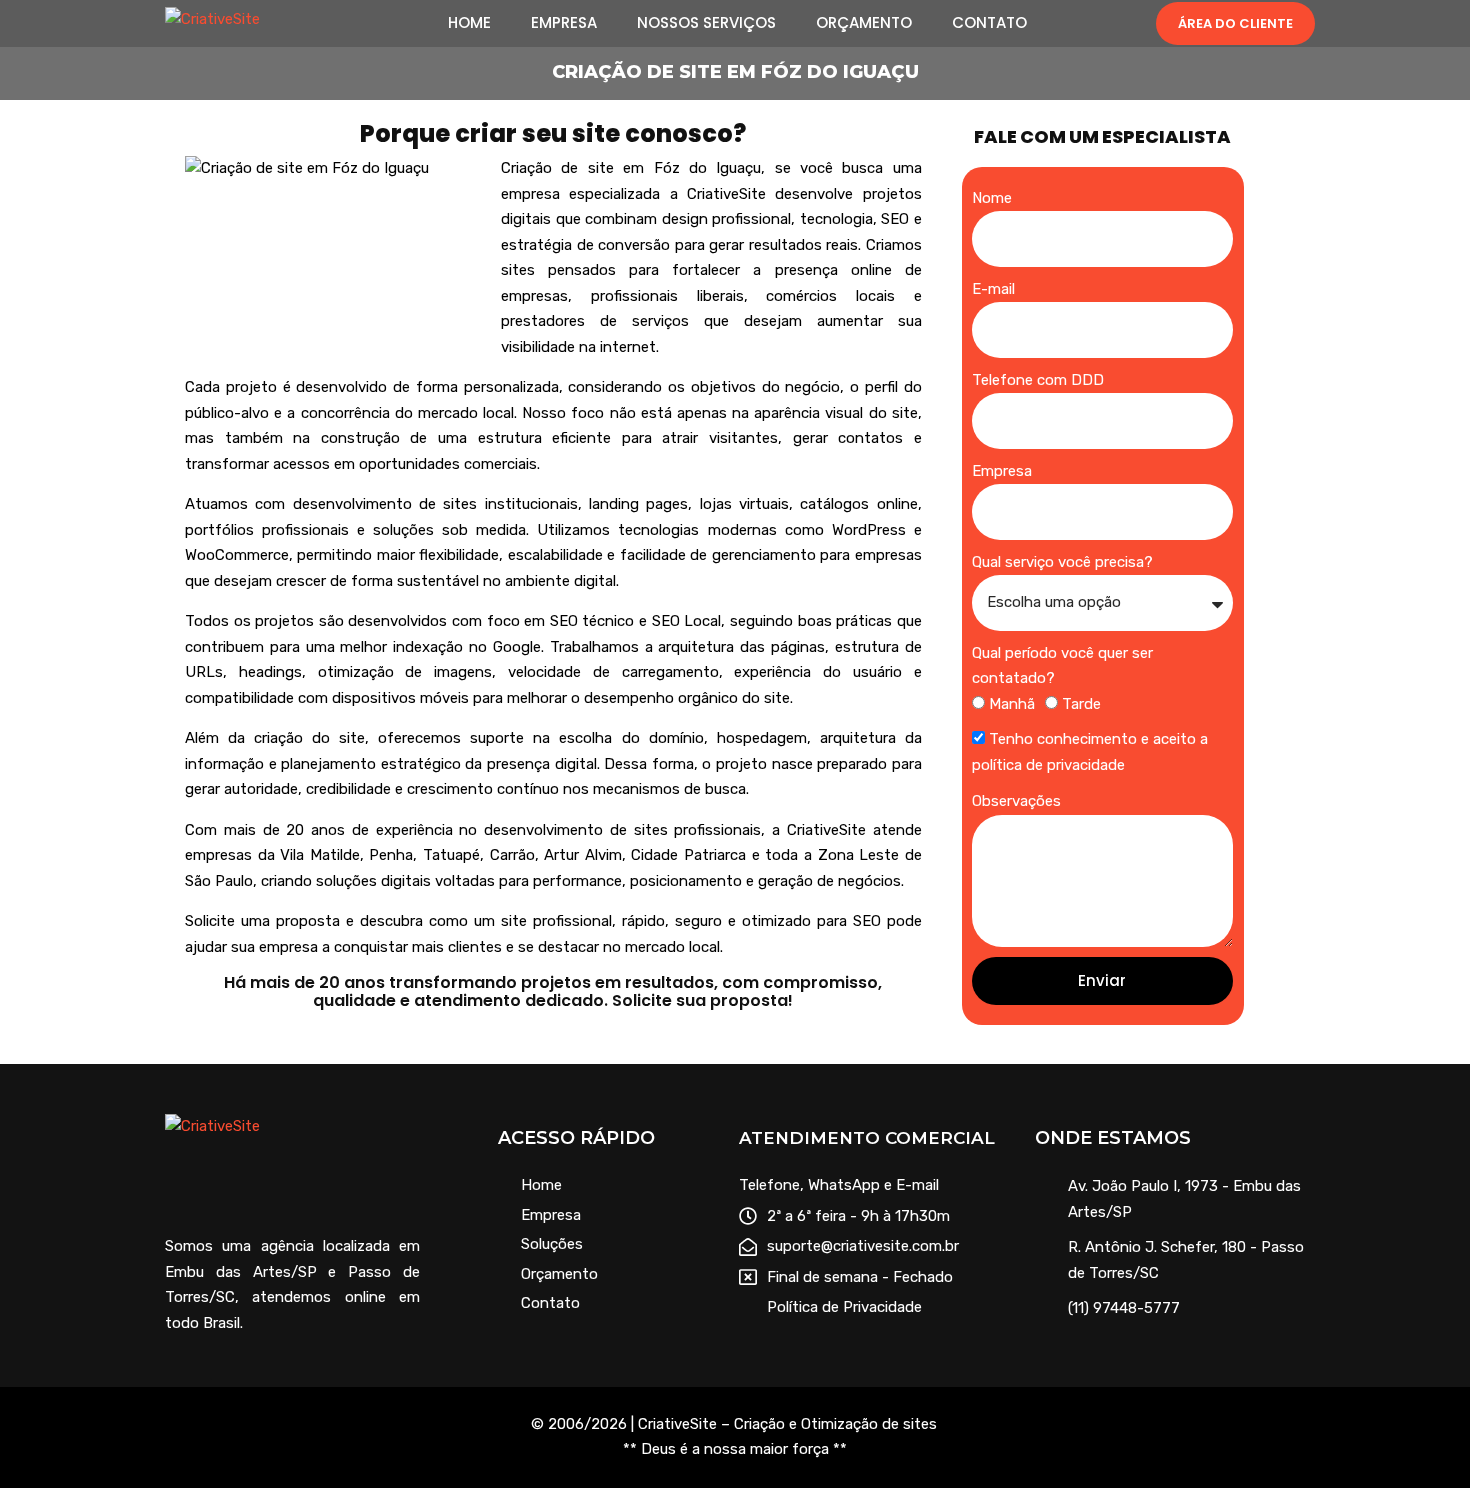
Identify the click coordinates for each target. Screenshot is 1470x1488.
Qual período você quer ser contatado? (1062, 666)
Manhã (1012, 704)
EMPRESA (564, 23)
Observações (1016, 801)
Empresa (1002, 471)
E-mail (993, 289)
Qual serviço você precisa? (1062, 562)
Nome (992, 198)
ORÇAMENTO (864, 23)
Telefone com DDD (1038, 380)
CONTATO (989, 23)
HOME (469, 23)
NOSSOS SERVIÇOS (706, 23)
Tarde (1081, 704)
